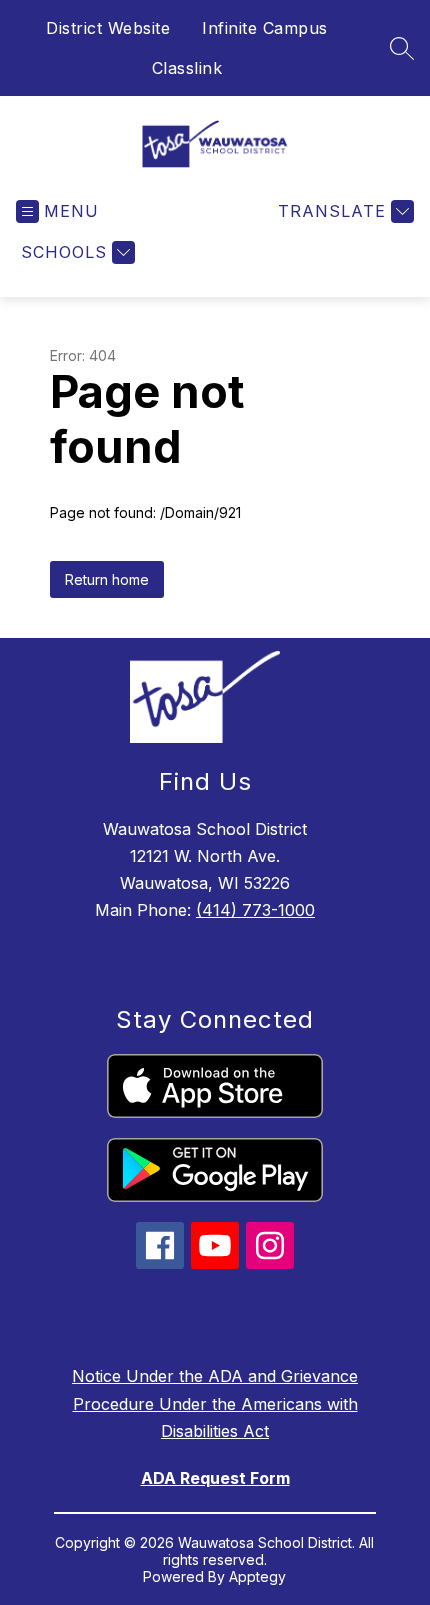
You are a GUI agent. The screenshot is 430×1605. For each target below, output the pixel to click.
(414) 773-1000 (255, 910)
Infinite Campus (265, 28)
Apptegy (257, 1576)
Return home (107, 579)
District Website (108, 28)
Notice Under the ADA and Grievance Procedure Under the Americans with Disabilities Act (215, 1403)
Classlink (187, 68)
